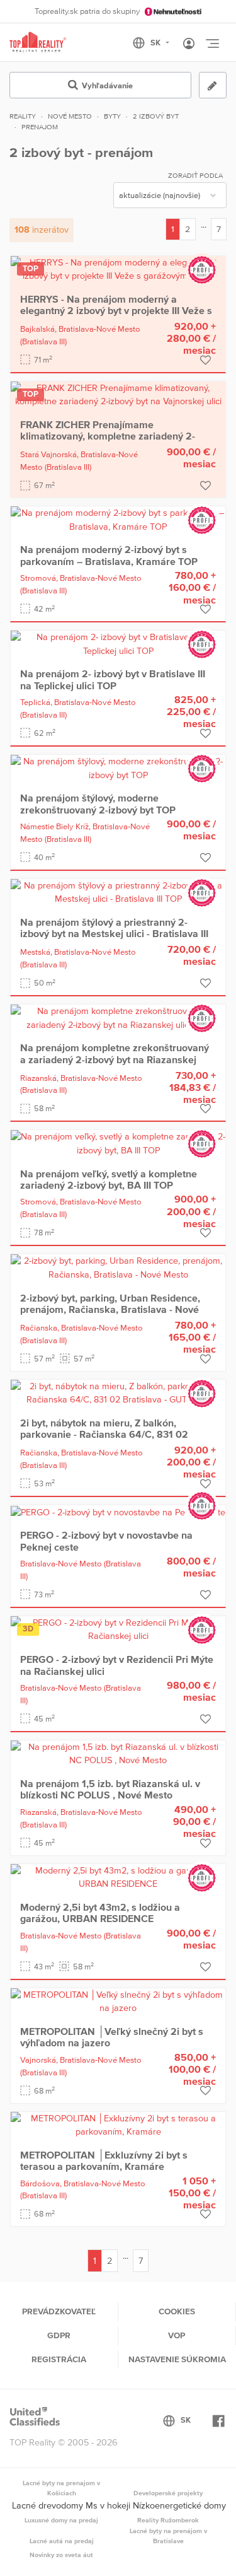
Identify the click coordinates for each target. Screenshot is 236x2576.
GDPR (59, 2335)
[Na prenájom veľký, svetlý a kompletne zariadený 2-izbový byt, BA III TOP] (118, 1143)
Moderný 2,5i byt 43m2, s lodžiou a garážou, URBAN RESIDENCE (100, 1913)
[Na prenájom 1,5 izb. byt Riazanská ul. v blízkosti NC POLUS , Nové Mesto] (118, 1753)
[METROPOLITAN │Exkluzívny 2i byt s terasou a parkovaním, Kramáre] (118, 2124)
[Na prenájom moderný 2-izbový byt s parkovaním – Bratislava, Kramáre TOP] (118, 519)
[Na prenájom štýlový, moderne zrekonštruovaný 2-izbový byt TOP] (118, 767)
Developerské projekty (168, 2493)
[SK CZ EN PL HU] (156, 43)
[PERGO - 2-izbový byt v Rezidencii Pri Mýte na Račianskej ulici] (118, 1629)
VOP (177, 2335)
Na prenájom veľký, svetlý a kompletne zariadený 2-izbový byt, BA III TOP (109, 1179)
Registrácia (59, 2359)
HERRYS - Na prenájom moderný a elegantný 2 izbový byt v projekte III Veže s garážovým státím (116, 311)
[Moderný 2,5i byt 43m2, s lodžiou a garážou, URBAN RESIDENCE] (118, 1877)
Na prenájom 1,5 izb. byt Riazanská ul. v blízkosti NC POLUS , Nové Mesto (110, 1789)
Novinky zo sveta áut (61, 2555)
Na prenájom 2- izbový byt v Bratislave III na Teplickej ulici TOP (113, 679)
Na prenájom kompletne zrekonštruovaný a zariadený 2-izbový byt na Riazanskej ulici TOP (115, 1059)
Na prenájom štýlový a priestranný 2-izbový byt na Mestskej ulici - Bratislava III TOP (114, 934)
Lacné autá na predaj (62, 2541)
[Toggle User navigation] (189, 44)
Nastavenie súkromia (177, 2359)
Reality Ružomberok (168, 2520)
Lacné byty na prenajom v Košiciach (61, 2488)
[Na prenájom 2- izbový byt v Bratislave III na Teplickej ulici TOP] (118, 643)
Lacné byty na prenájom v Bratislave (168, 2536)
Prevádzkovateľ (59, 2311)
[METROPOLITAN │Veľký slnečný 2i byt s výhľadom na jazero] (118, 2001)
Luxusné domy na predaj (61, 2520)
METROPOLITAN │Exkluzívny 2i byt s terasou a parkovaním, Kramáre (104, 2160)
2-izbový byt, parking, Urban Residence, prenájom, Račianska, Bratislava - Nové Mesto (110, 1309)
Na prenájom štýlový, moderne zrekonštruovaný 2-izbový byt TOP (98, 803)
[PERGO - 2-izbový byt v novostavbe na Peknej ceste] (118, 1512)
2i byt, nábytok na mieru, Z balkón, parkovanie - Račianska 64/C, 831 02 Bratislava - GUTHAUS (104, 1434)
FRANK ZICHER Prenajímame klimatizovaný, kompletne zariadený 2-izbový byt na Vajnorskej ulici (108, 436)
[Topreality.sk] (38, 43)
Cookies (177, 2311)
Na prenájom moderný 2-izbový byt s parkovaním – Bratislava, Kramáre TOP (109, 555)
